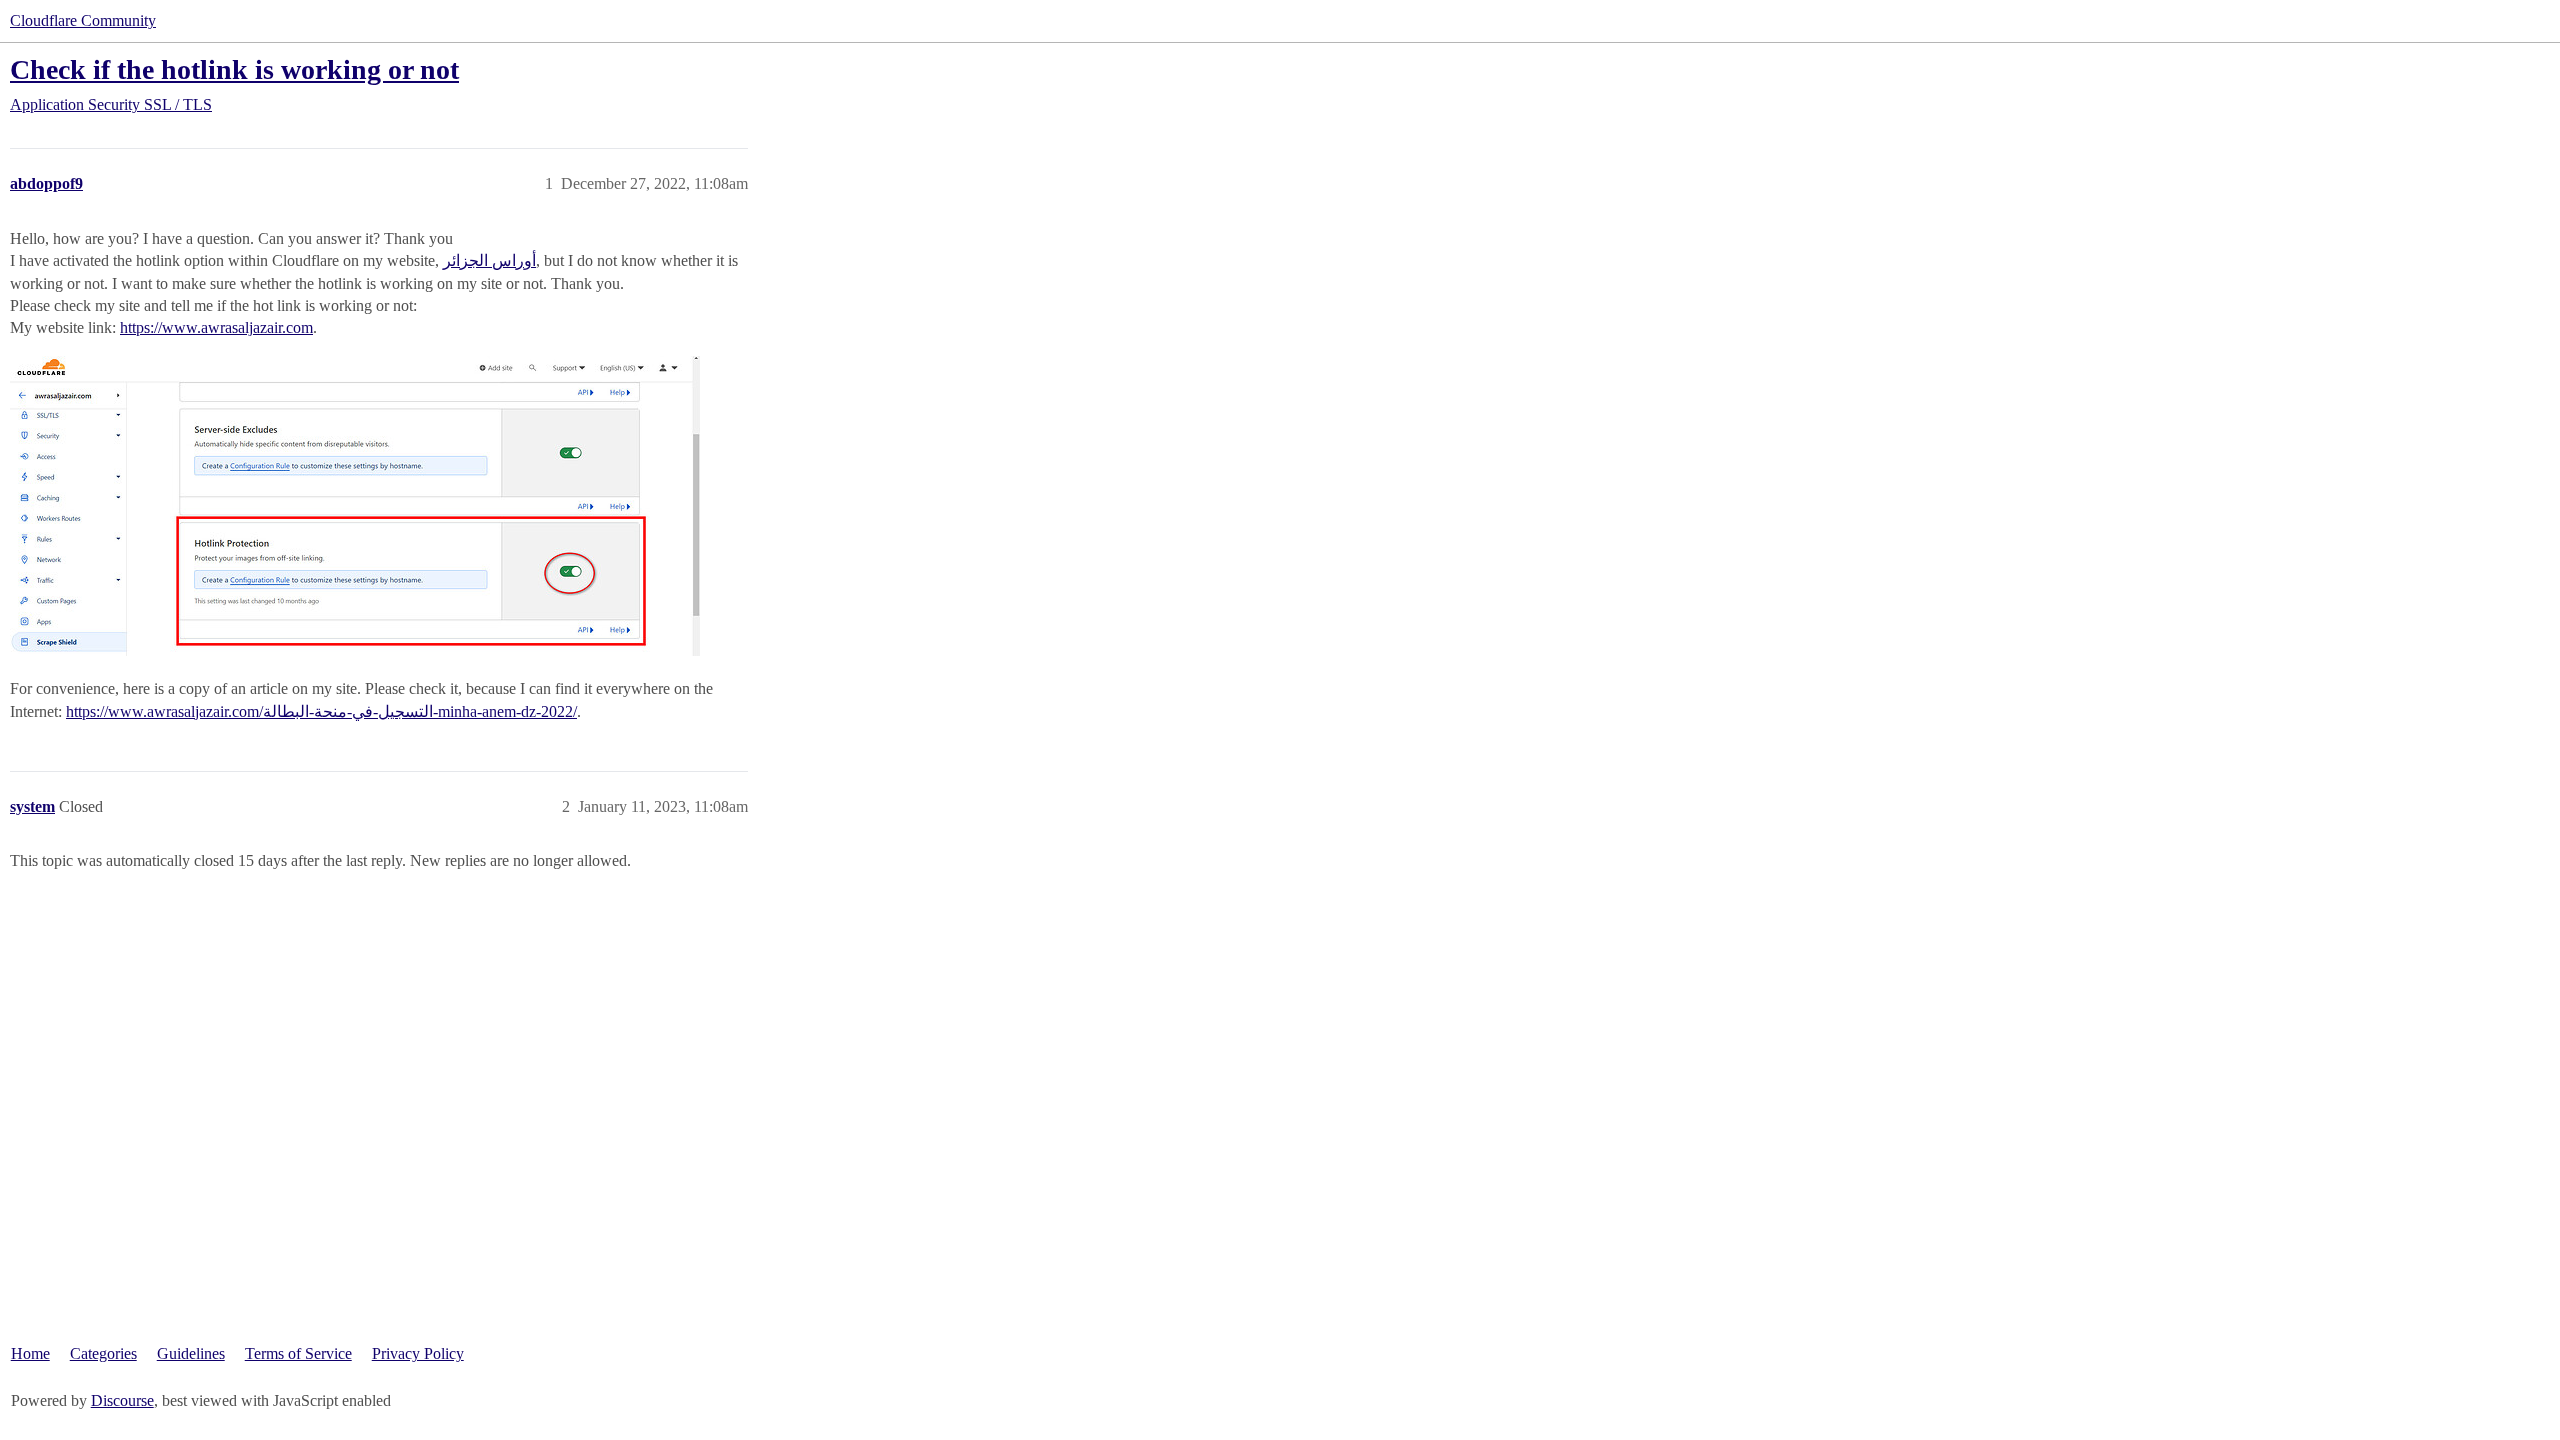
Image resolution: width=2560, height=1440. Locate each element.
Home (30, 1353)
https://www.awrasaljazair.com (216, 327)
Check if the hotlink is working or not (234, 69)
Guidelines (191, 1353)
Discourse (122, 1400)
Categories (103, 1353)
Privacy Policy (418, 1353)
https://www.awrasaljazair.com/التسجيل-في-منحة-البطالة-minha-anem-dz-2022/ (321, 711)
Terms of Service (298, 1353)
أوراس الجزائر (489, 260)
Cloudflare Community (83, 20)
